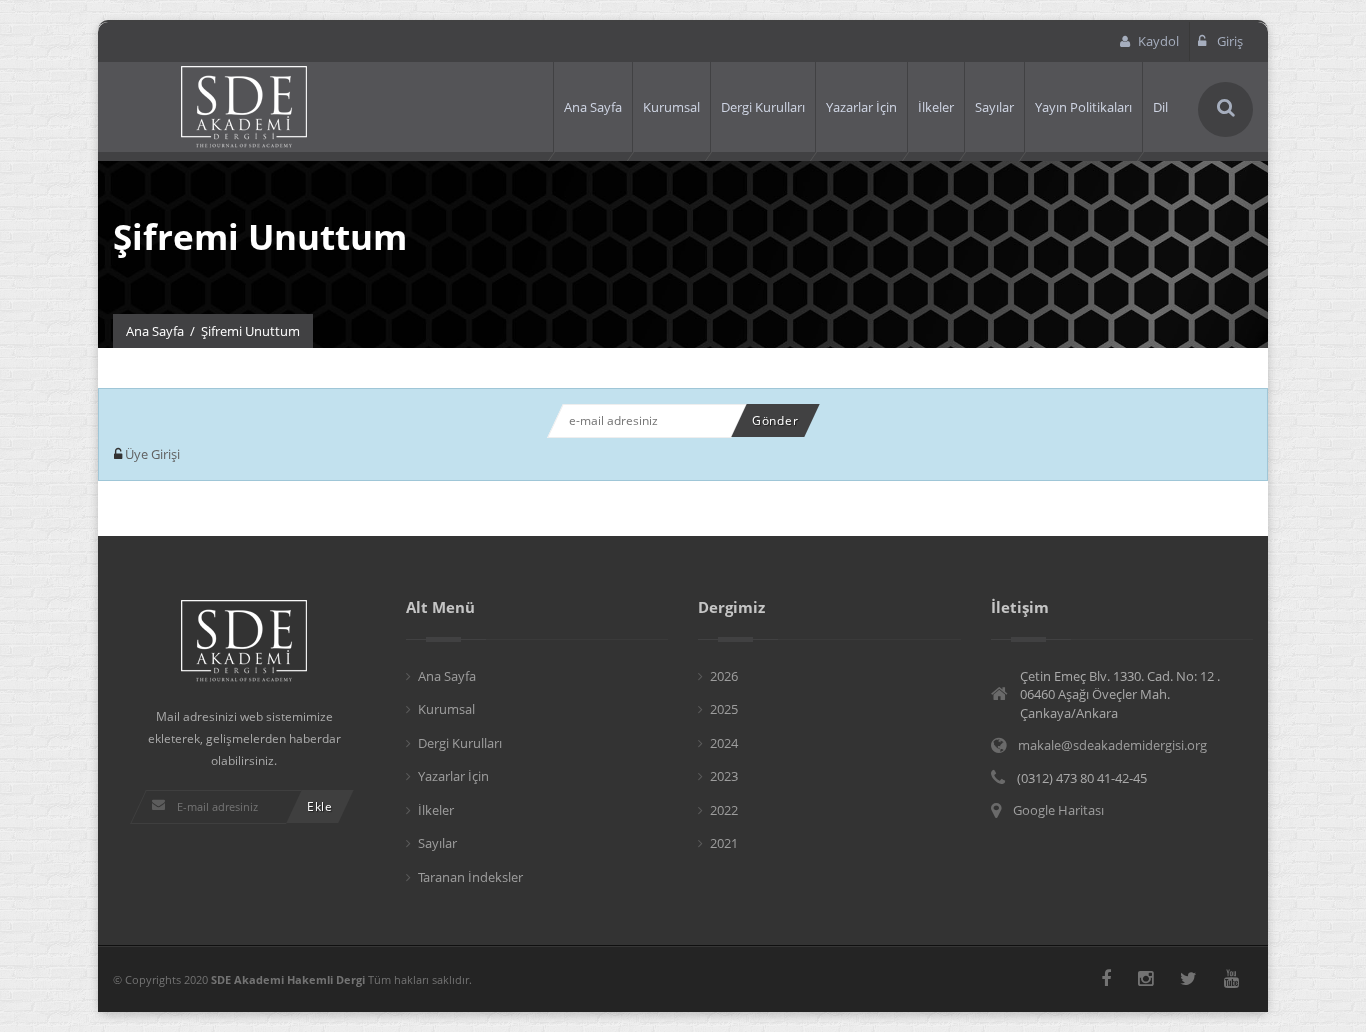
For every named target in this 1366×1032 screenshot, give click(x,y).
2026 (724, 676)
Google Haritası (1058, 810)
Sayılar (994, 107)
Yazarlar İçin (861, 107)
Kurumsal (671, 107)
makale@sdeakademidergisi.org (1112, 745)
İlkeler (936, 107)
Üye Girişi (151, 454)
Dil (1160, 107)
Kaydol (1158, 41)
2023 (724, 776)
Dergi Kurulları (763, 107)
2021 (724, 843)
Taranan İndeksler (470, 877)
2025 (724, 709)
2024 (724, 743)
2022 (724, 810)
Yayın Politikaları (1083, 107)
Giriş (1228, 41)
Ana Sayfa (593, 107)
